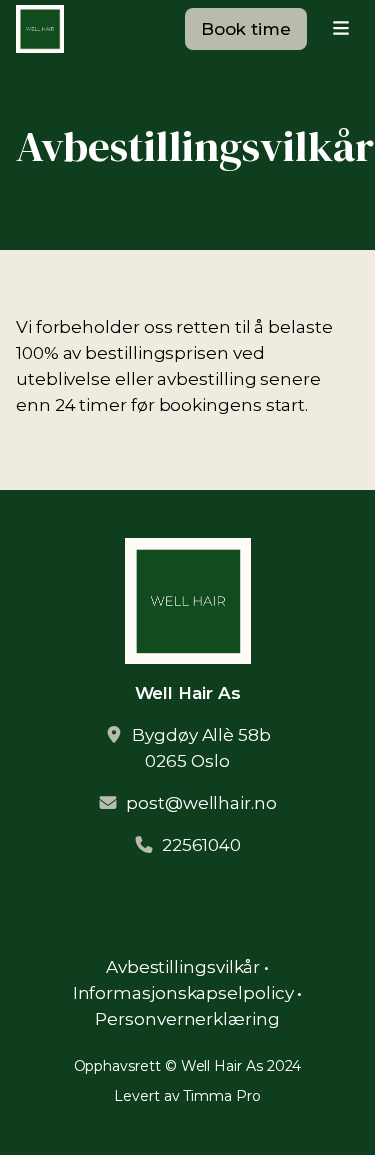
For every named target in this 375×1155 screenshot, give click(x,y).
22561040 (201, 845)
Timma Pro (221, 1096)
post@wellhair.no (201, 803)
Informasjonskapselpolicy (183, 993)
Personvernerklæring (187, 1019)
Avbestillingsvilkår (183, 967)
